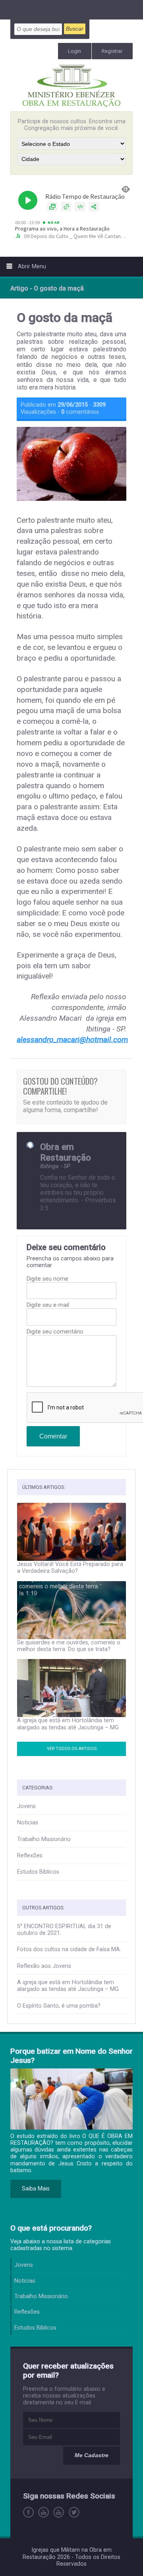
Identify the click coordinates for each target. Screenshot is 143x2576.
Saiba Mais (36, 2189)
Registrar (112, 51)
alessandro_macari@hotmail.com (72, 1040)
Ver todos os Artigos (72, 1749)
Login (74, 51)
